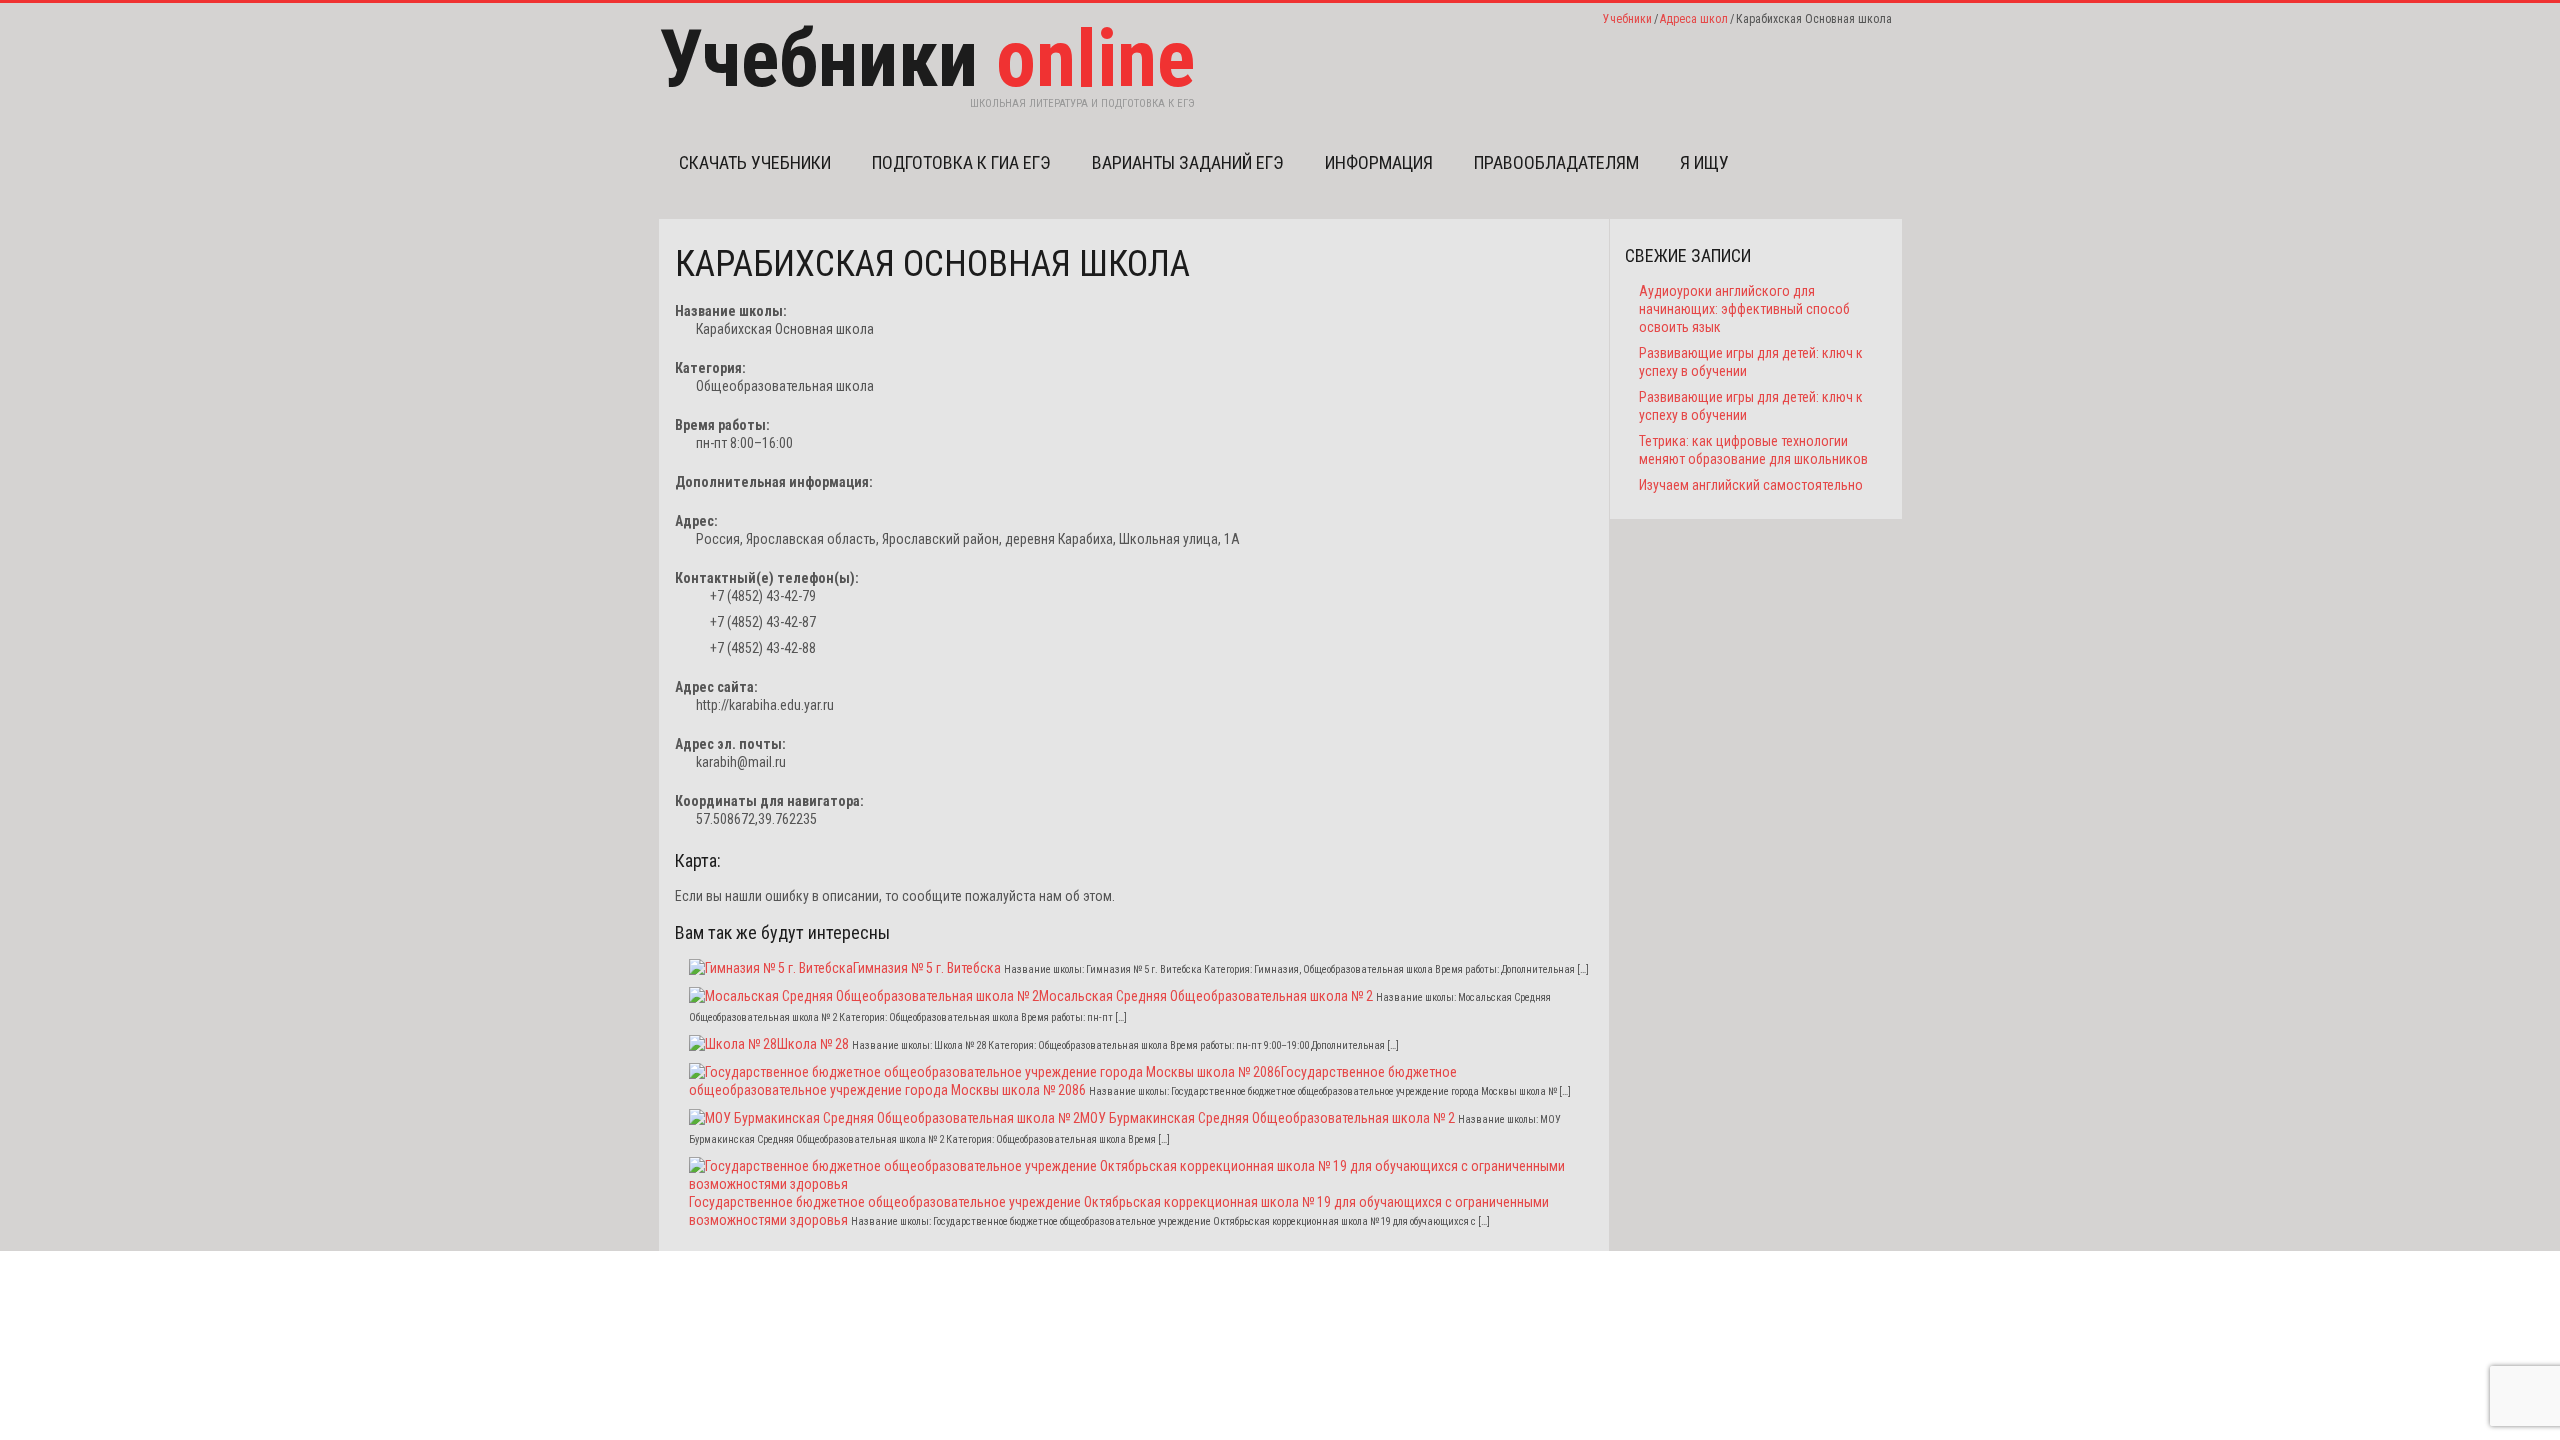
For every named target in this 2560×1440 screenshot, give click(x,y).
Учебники (1627, 19)
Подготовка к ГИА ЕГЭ (961, 162)
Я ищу (1704, 162)
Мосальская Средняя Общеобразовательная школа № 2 (1206, 996)
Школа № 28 (813, 1044)
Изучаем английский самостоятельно (1751, 485)
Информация (1379, 162)
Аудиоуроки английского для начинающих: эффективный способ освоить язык (1744, 309)
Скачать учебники (755, 162)
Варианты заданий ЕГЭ (1188, 162)
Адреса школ (1694, 19)
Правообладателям (1556, 162)
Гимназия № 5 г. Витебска (927, 968)
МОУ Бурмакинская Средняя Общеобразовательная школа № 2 (1267, 1118)
